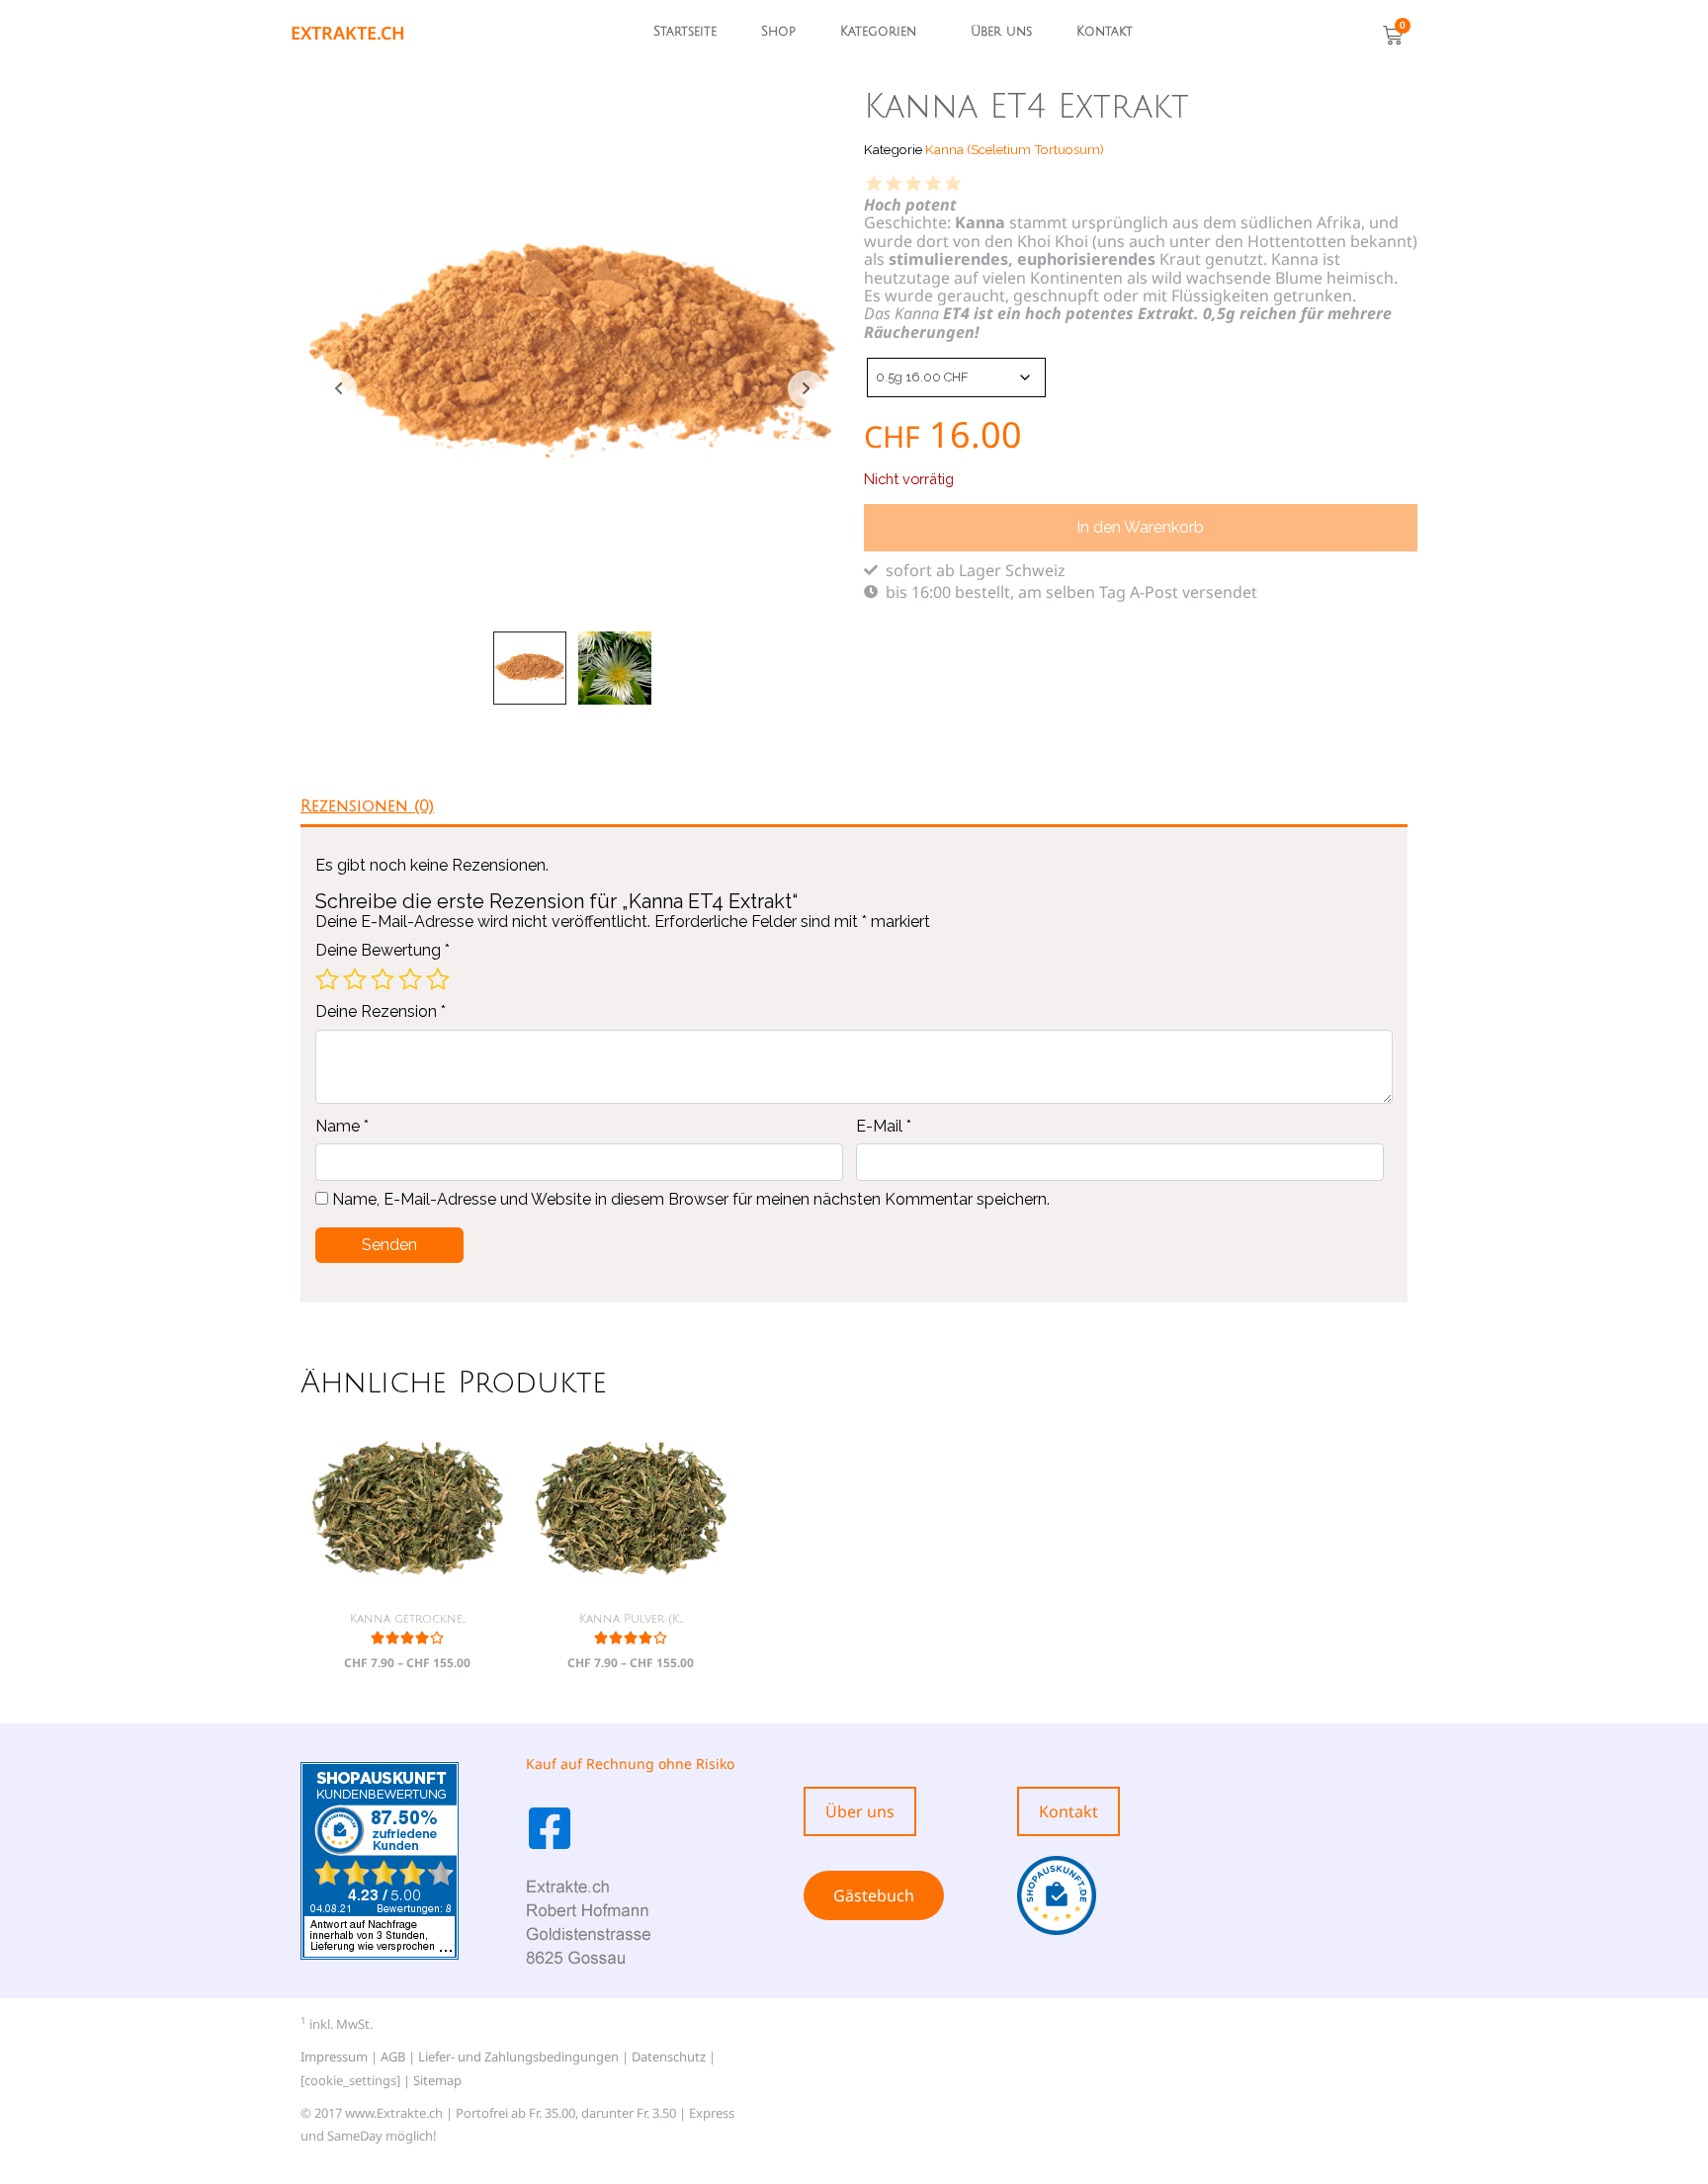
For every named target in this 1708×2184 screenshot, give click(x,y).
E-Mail (884, 1127)
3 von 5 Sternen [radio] (383, 979)
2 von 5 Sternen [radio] (355, 979)
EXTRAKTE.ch (348, 33)
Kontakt (1105, 32)
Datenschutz (669, 2057)
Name (342, 1127)
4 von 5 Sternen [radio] (410, 979)
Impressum (334, 2057)
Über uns (1001, 32)
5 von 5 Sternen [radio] (438, 979)
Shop (778, 32)
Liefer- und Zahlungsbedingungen (518, 2057)
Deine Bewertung (383, 951)
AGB (393, 2057)
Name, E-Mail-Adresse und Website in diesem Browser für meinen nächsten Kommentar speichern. (691, 1200)
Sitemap (437, 2080)
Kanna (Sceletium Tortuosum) (1015, 149)
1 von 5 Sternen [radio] (327, 979)
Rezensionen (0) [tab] (367, 806)
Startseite (685, 32)
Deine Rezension (381, 1012)
